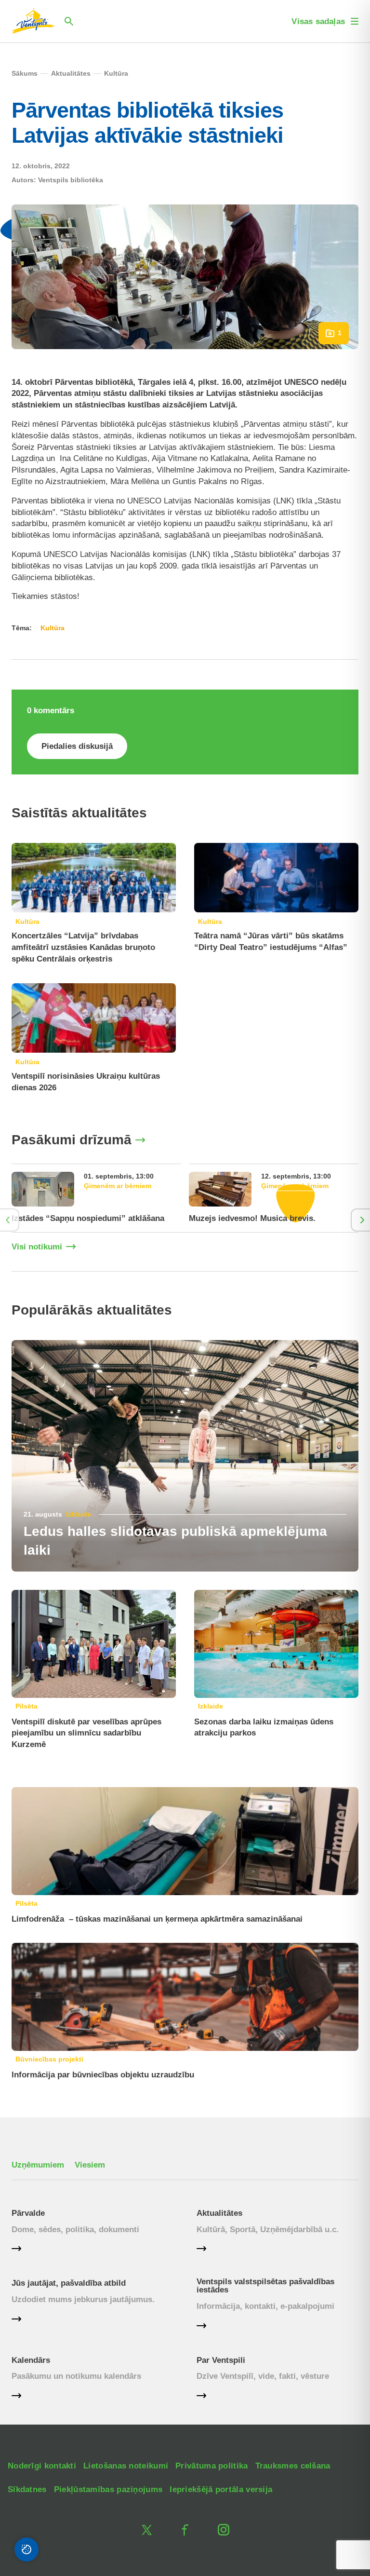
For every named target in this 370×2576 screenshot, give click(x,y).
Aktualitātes (219, 2213)
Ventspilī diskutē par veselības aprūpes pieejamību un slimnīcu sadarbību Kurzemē (86, 1733)
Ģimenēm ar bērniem (118, 1186)
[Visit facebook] (185, 2530)
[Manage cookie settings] (26, 2549)
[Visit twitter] (146, 2530)
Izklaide (79, 1514)
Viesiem (90, 2165)
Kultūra (27, 922)
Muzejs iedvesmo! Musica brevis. (252, 1218)
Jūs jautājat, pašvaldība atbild (69, 2283)
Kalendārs (31, 2360)
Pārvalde (28, 2213)
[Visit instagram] (224, 2530)
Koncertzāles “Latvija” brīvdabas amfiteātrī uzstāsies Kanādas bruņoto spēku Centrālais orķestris (83, 947)
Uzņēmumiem (38, 2165)
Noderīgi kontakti (42, 2466)
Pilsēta (26, 1706)
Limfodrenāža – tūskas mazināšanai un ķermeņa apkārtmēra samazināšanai (157, 1919)
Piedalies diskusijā (77, 746)
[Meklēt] (69, 21)
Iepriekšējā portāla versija (221, 2489)
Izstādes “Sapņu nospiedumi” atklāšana (88, 1218)
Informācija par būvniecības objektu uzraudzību (103, 2075)
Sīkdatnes (27, 2489)
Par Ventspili (221, 2360)
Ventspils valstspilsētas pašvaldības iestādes (265, 2286)
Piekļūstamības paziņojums (108, 2489)
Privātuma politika (211, 2466)
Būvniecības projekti (49, 2059)
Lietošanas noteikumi (126, 2466)
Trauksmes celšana (293, 2466)
